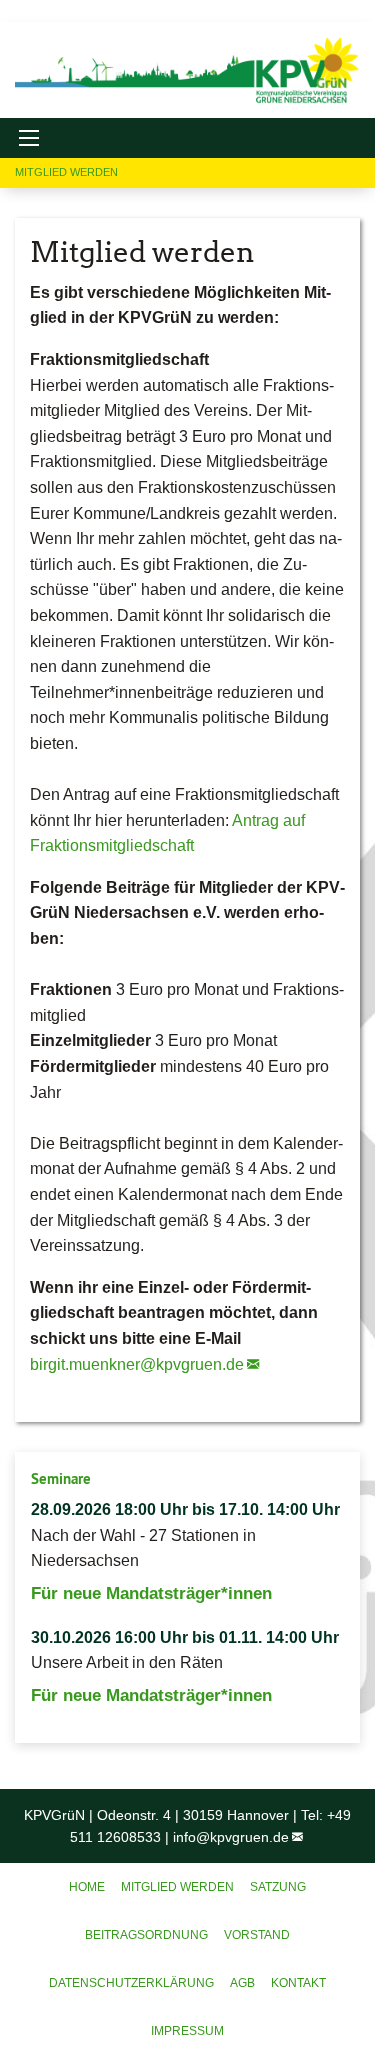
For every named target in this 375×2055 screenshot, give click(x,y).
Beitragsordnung (146, 1935)
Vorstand (257, 1935)
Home (87, 1887)
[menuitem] (87, 1887)
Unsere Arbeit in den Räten (127, 1662)
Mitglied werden (177, 1887)
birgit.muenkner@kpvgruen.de (137, 1364)
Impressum (187, 2031)
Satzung (278, 1887)
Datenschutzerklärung (131, 1983)
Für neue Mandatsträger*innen (151, 1593)
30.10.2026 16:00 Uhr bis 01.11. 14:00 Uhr (185, 1637)
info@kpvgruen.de (231, 1837)
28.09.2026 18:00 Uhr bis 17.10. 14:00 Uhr (185, 1509)
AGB (242, 1983)
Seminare (61, 1478)
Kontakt (298, 1983)
